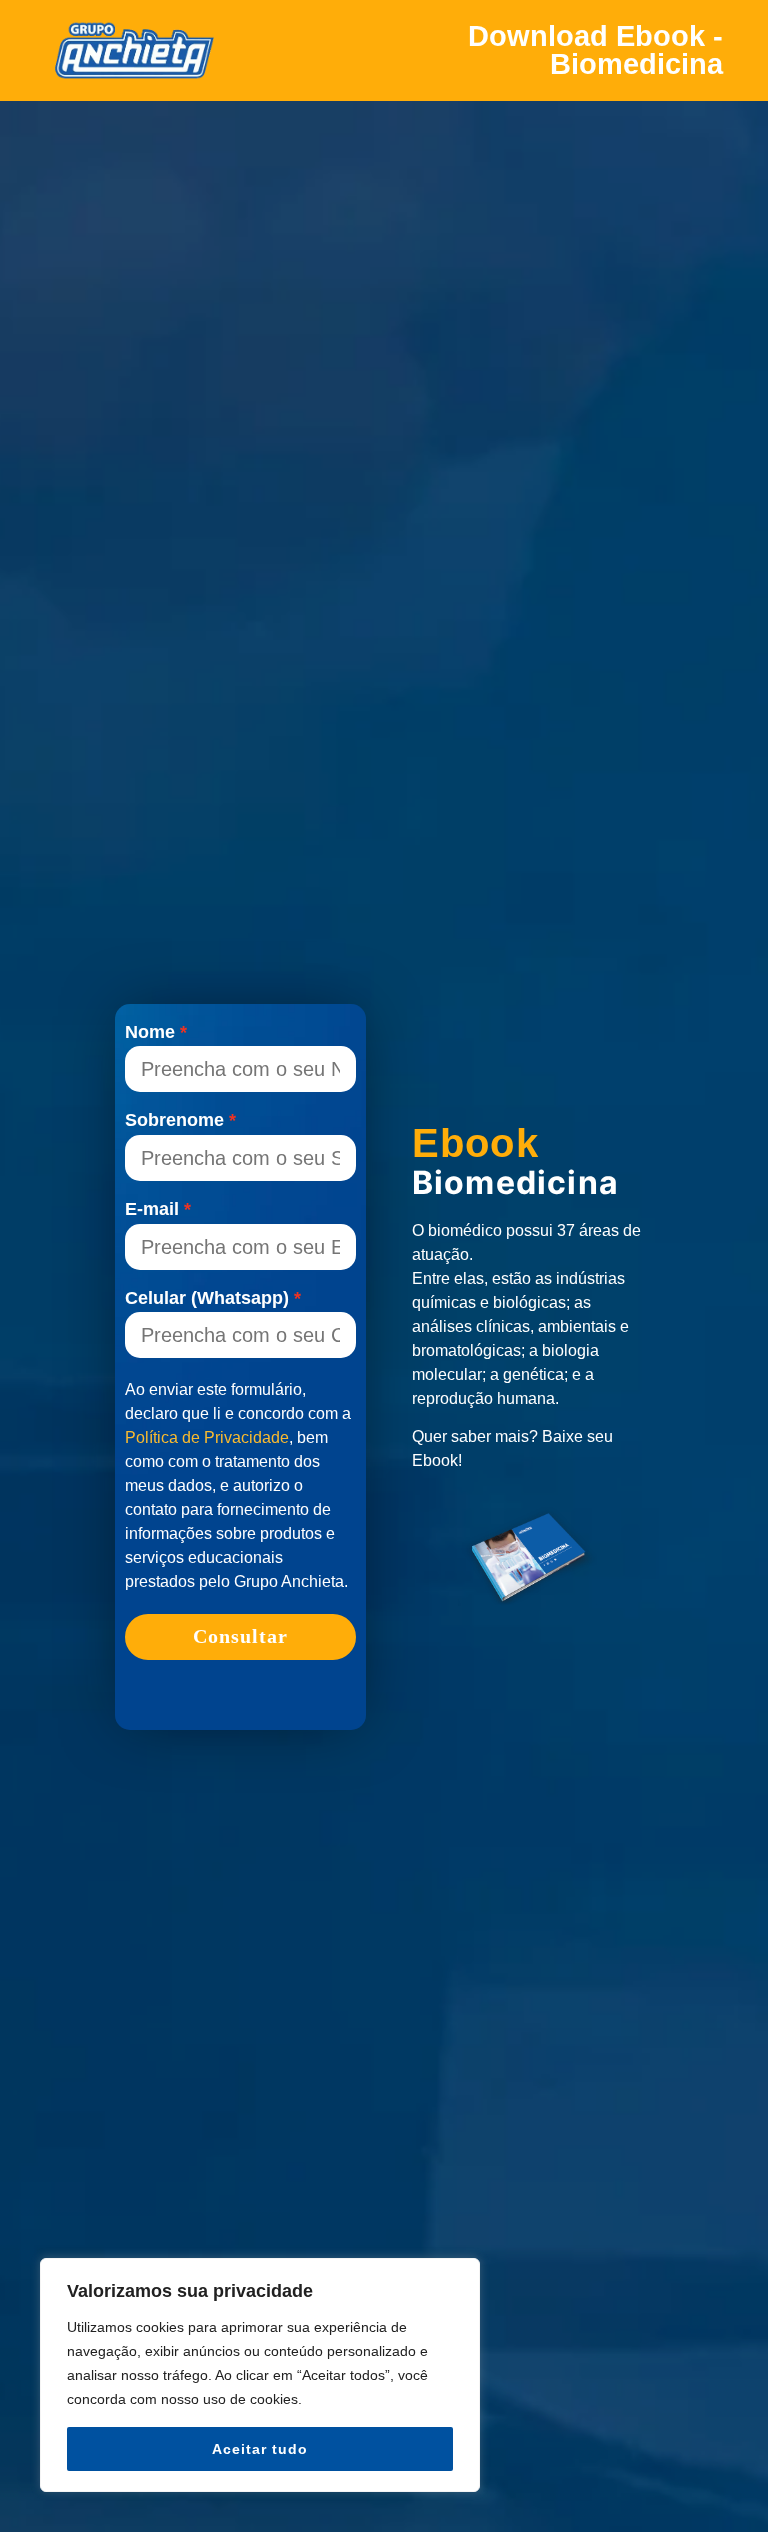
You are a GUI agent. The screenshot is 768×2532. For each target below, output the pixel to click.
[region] (260, 2375)
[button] (734, 2481)
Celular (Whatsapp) (207, 1299)
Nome (150, 1033)
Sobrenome (174, 1121)
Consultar (240, 1636)
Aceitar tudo (260, 2449)
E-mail (152, 1210)
